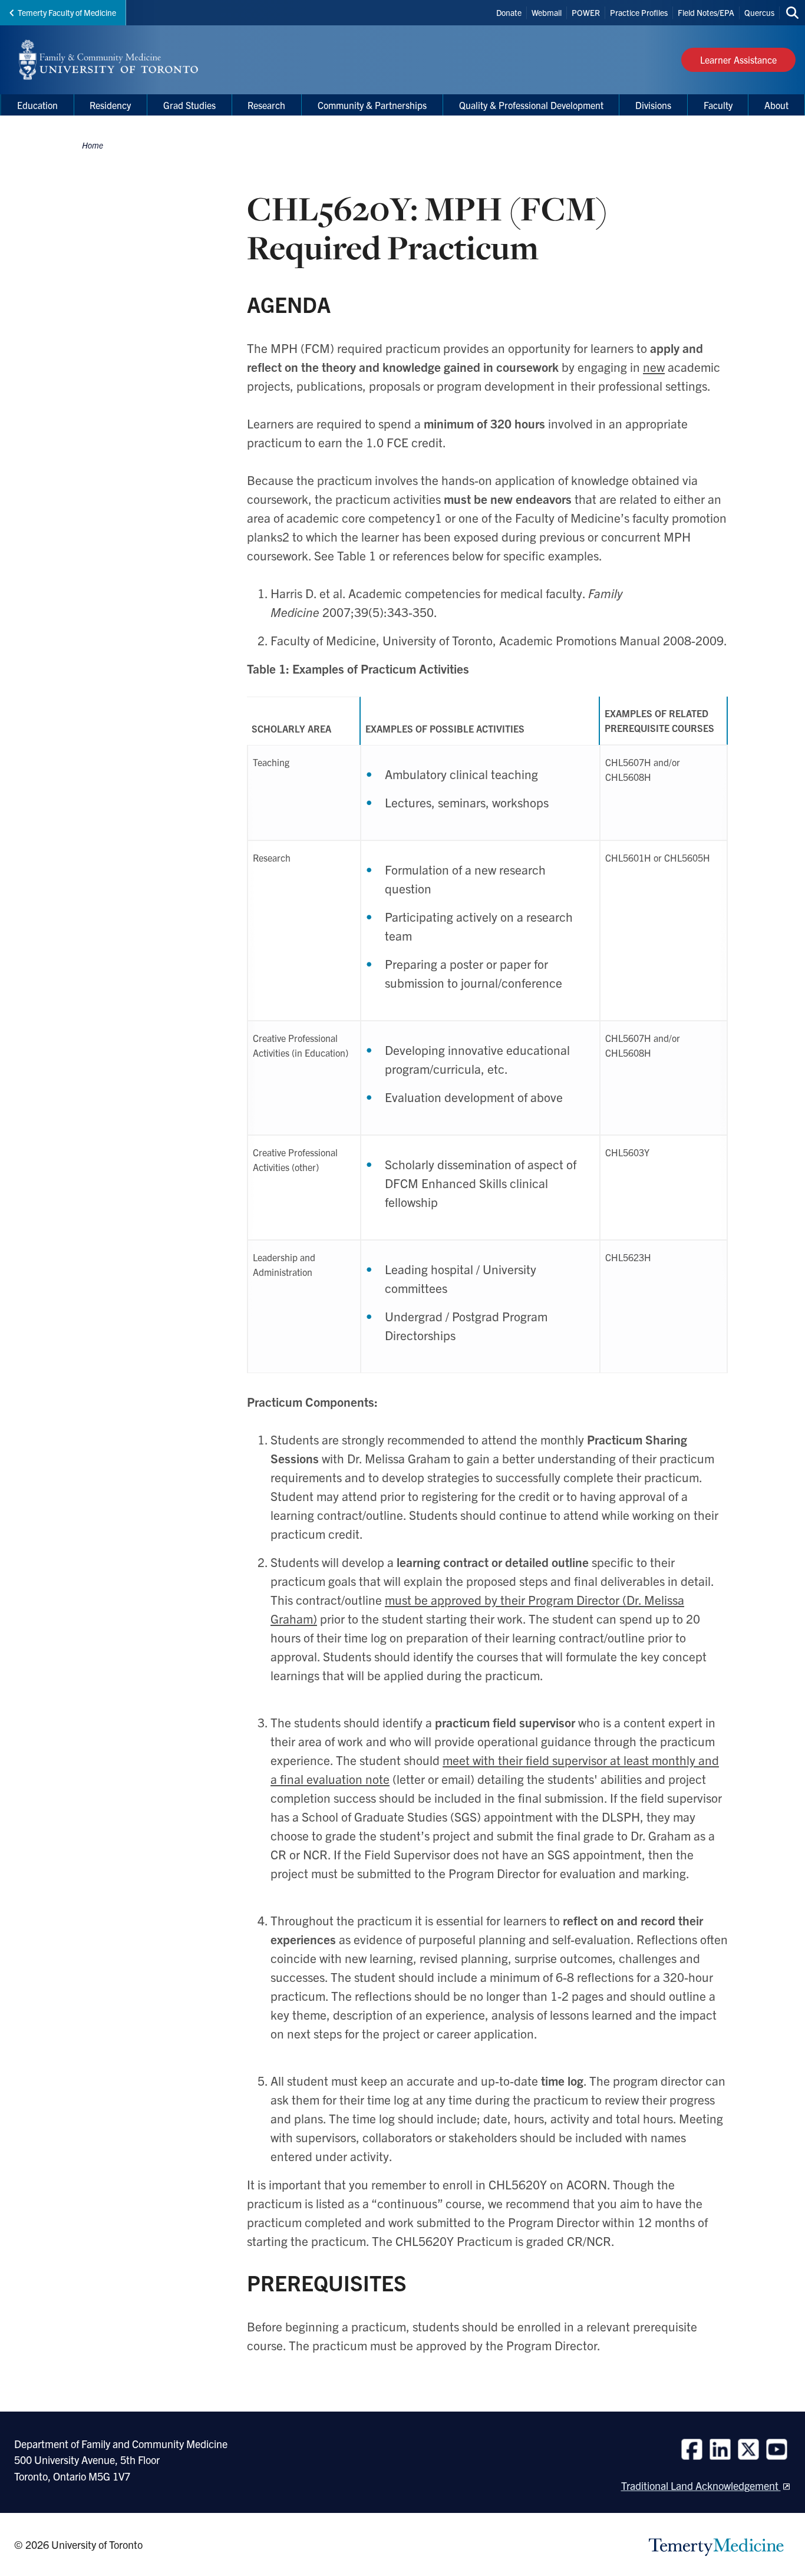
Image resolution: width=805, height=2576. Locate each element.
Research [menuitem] (266, 105)
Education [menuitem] (37, 105)
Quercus (759, 12)
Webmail (547, 12)
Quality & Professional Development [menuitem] (531, 105)
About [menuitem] (776, 105)
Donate (509, 12)
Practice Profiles (639, 12)
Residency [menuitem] (110, 105)
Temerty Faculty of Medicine (67, 12)
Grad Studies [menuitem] (189, 105)
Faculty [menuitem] (718, 105)
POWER (586, 12)
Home (93, 145)
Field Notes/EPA (706, 12)
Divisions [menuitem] (653, 105)
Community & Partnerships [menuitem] (372, 105)
